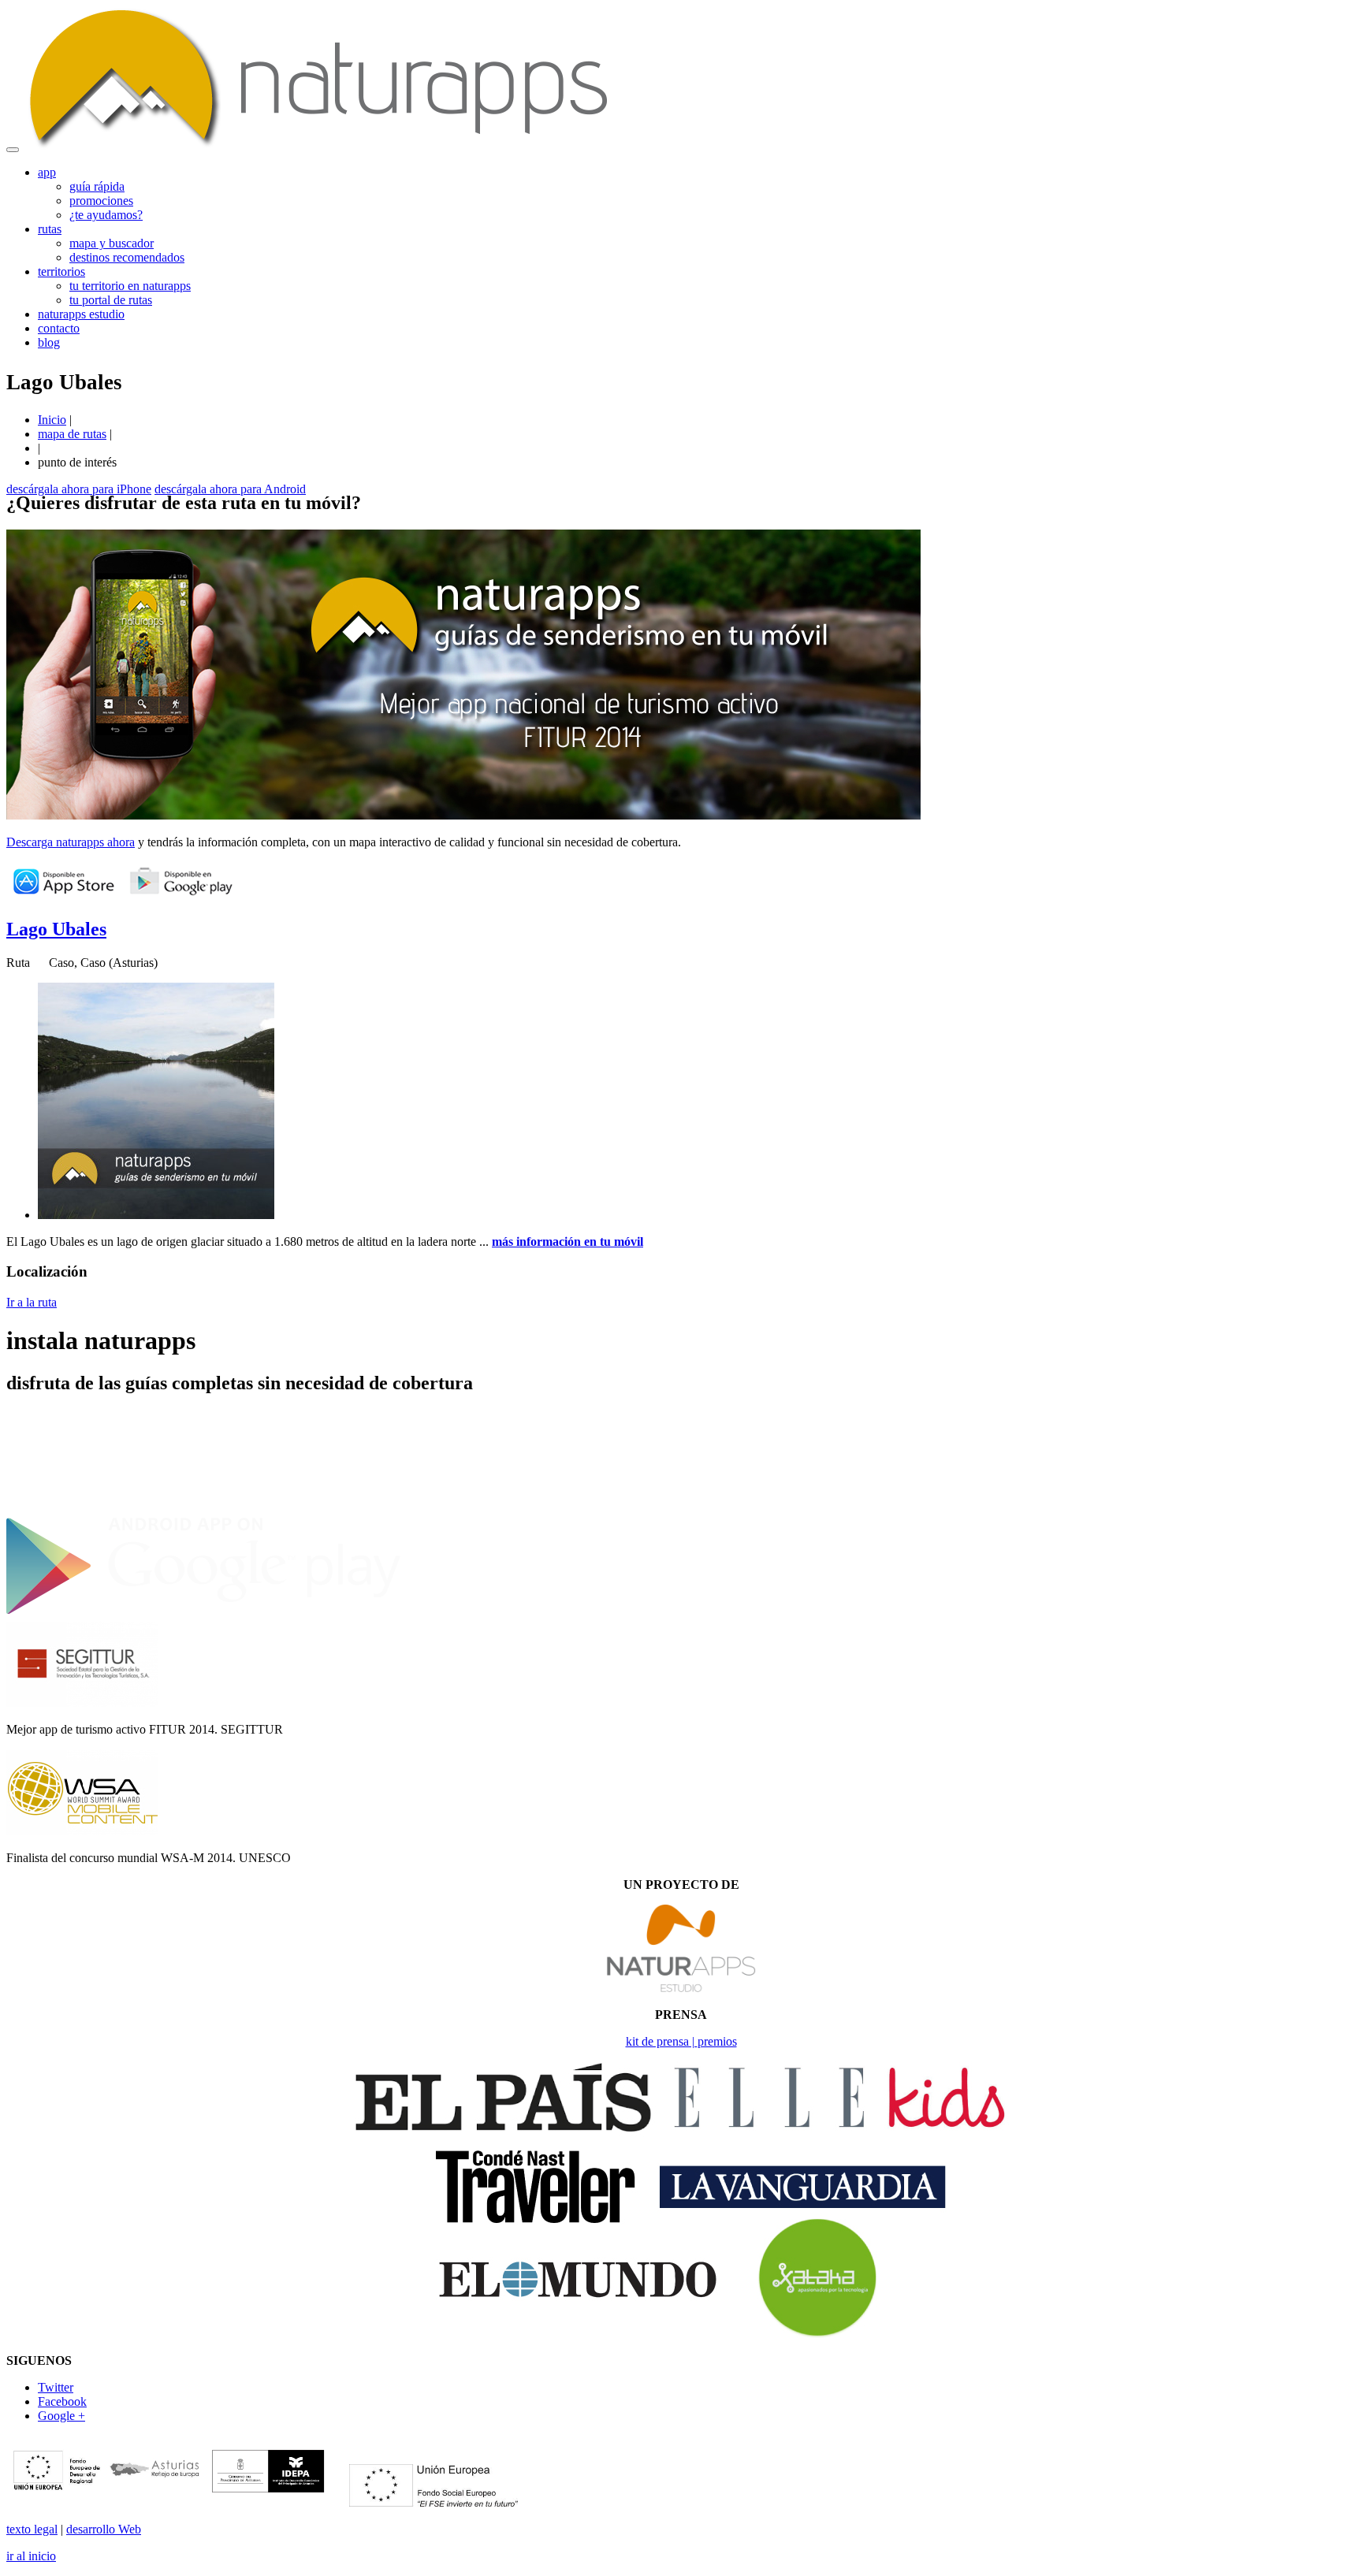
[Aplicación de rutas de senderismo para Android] (203, 1613)
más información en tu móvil (567, 1242)
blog (49, 342)
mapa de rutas (72, 434)
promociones (101, 201)
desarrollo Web (104, 2529)
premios (717, 2041)
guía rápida (97, 186)
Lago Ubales (56, 929)
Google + (61, 2416)
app (47, 172)
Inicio (52, 420)
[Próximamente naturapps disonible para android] (181, 896)
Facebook (62, 2401)
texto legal (32, 2529)
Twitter (56, 2387)
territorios (61, 271)
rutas (50, 229)
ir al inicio (31, 2556)
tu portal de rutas (111, 300)
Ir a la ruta (32, 1302)
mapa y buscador (112, 243)
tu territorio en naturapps (130, 286)
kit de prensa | (662, 2041)
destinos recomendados (127, 257)
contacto (59, 328)
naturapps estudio (81, 314)
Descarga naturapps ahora (71, 842)
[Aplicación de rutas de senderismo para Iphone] (203, 1508)
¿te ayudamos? (106, 215)
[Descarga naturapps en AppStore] (63, 896)
